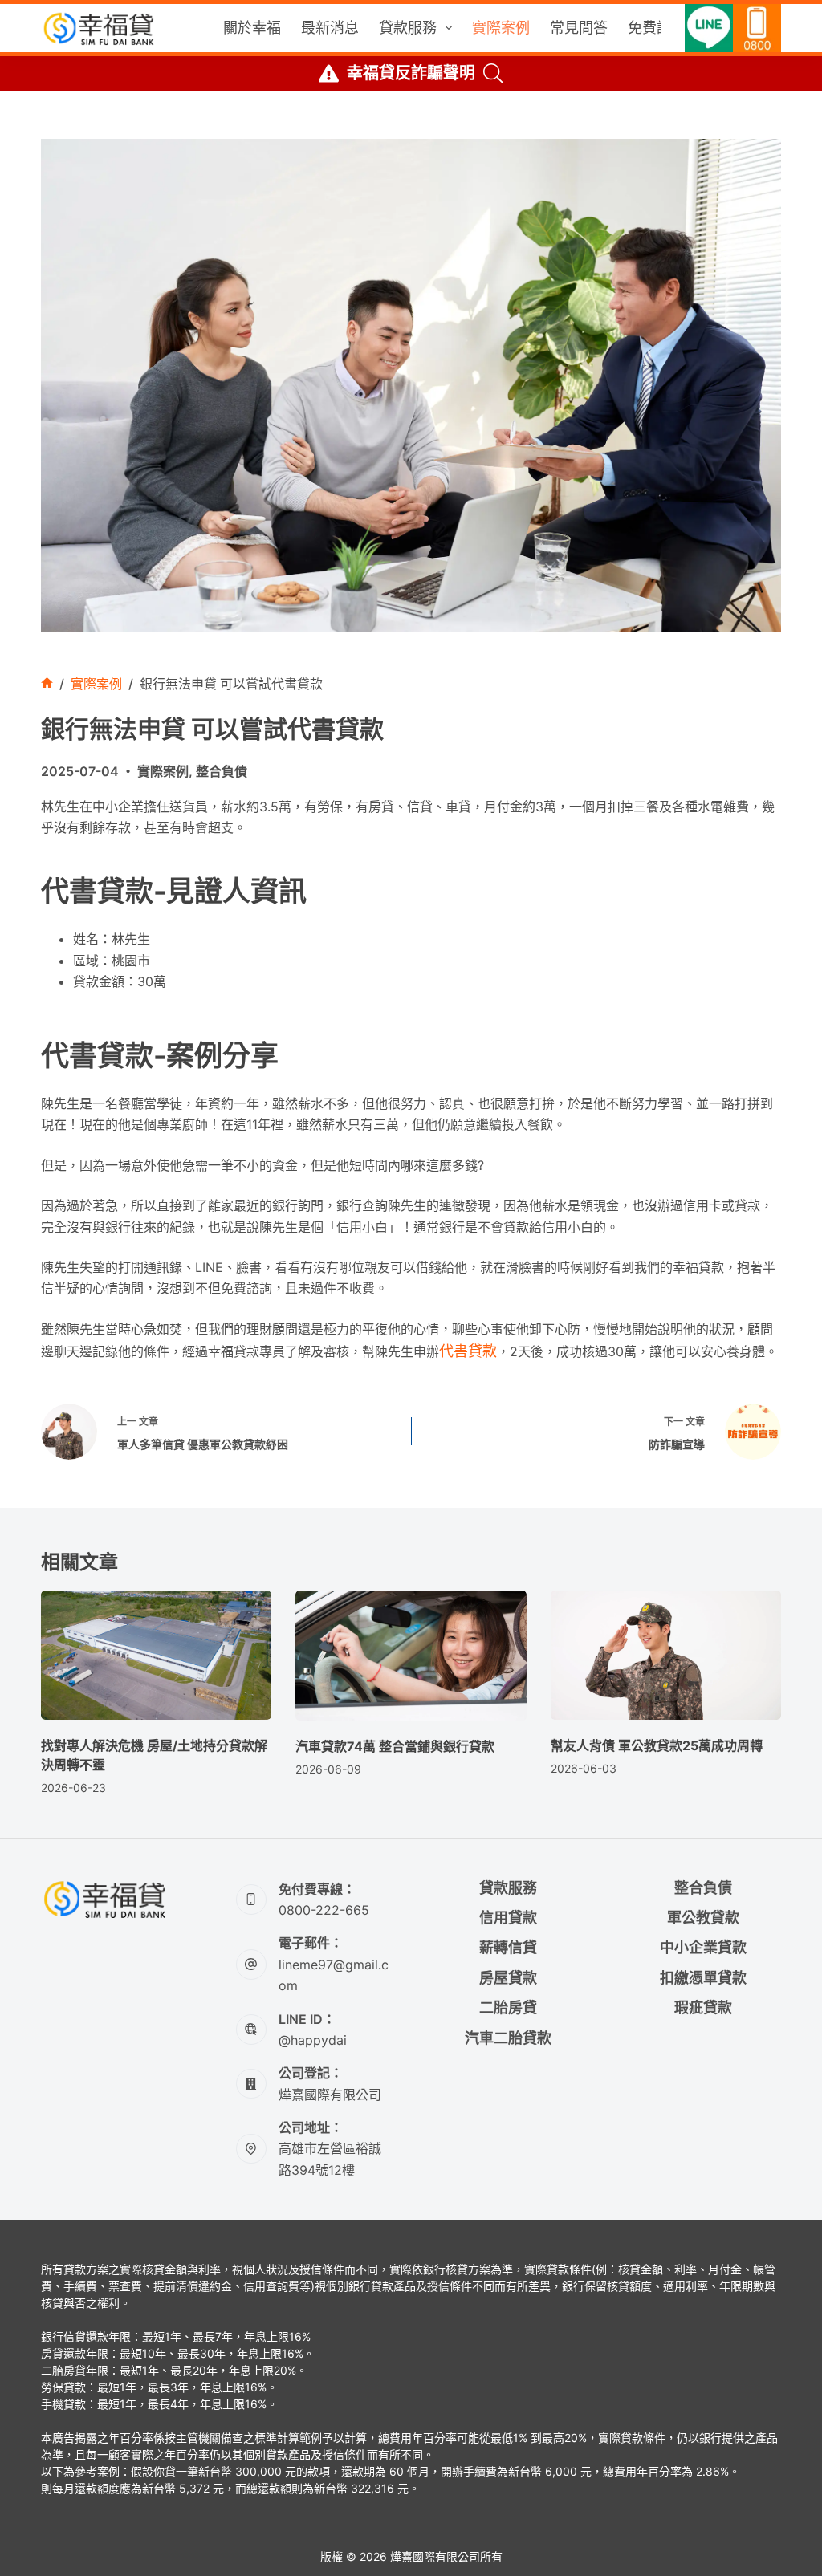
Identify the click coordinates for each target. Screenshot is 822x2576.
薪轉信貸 (508, 1947)
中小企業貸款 (703, 1947)
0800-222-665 (324, 1910)
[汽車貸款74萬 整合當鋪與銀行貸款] (411, 1656)
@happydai (313, 2040)
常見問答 (579, 28)
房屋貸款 (508, 1978)
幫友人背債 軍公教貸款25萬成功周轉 (657, 1745)
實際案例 (501, 28)
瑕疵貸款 (703, 2007)
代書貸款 (468, 1351)
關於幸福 (252, 28)
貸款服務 (408, 28)
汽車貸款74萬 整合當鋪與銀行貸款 (395, 1746)
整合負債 (222, 771)
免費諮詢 (657, 28)
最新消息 (330, 28)
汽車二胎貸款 (508, 2038)
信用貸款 (508, 1918)
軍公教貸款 (703, 1918)
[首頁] (47, 684)
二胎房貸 (508, 2007)
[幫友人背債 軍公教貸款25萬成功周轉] (666, 1656)
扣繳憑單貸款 (703, 1978)
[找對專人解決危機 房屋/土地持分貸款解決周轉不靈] (156, 1656)
